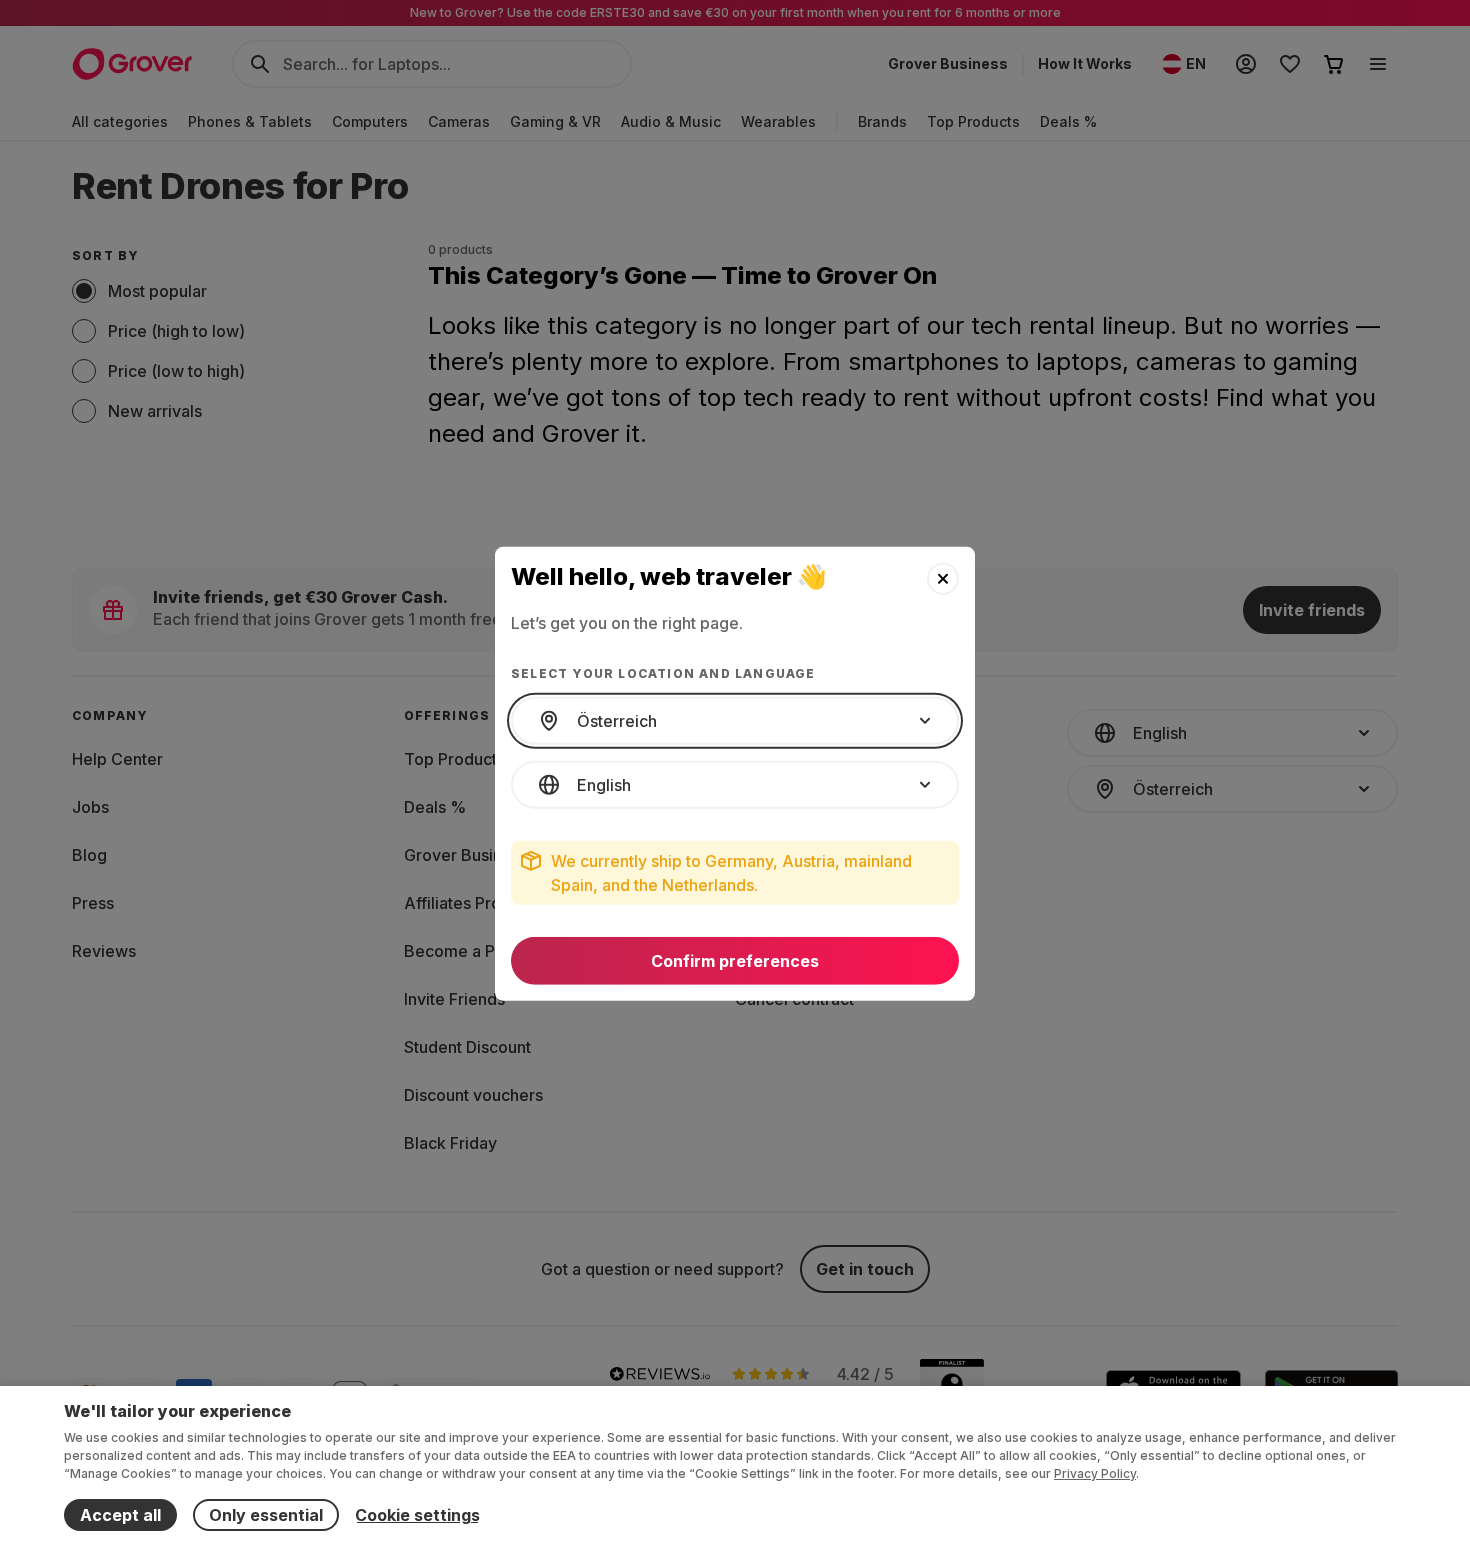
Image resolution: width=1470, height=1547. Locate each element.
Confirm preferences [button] (735, 961)
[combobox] (735, 721)
